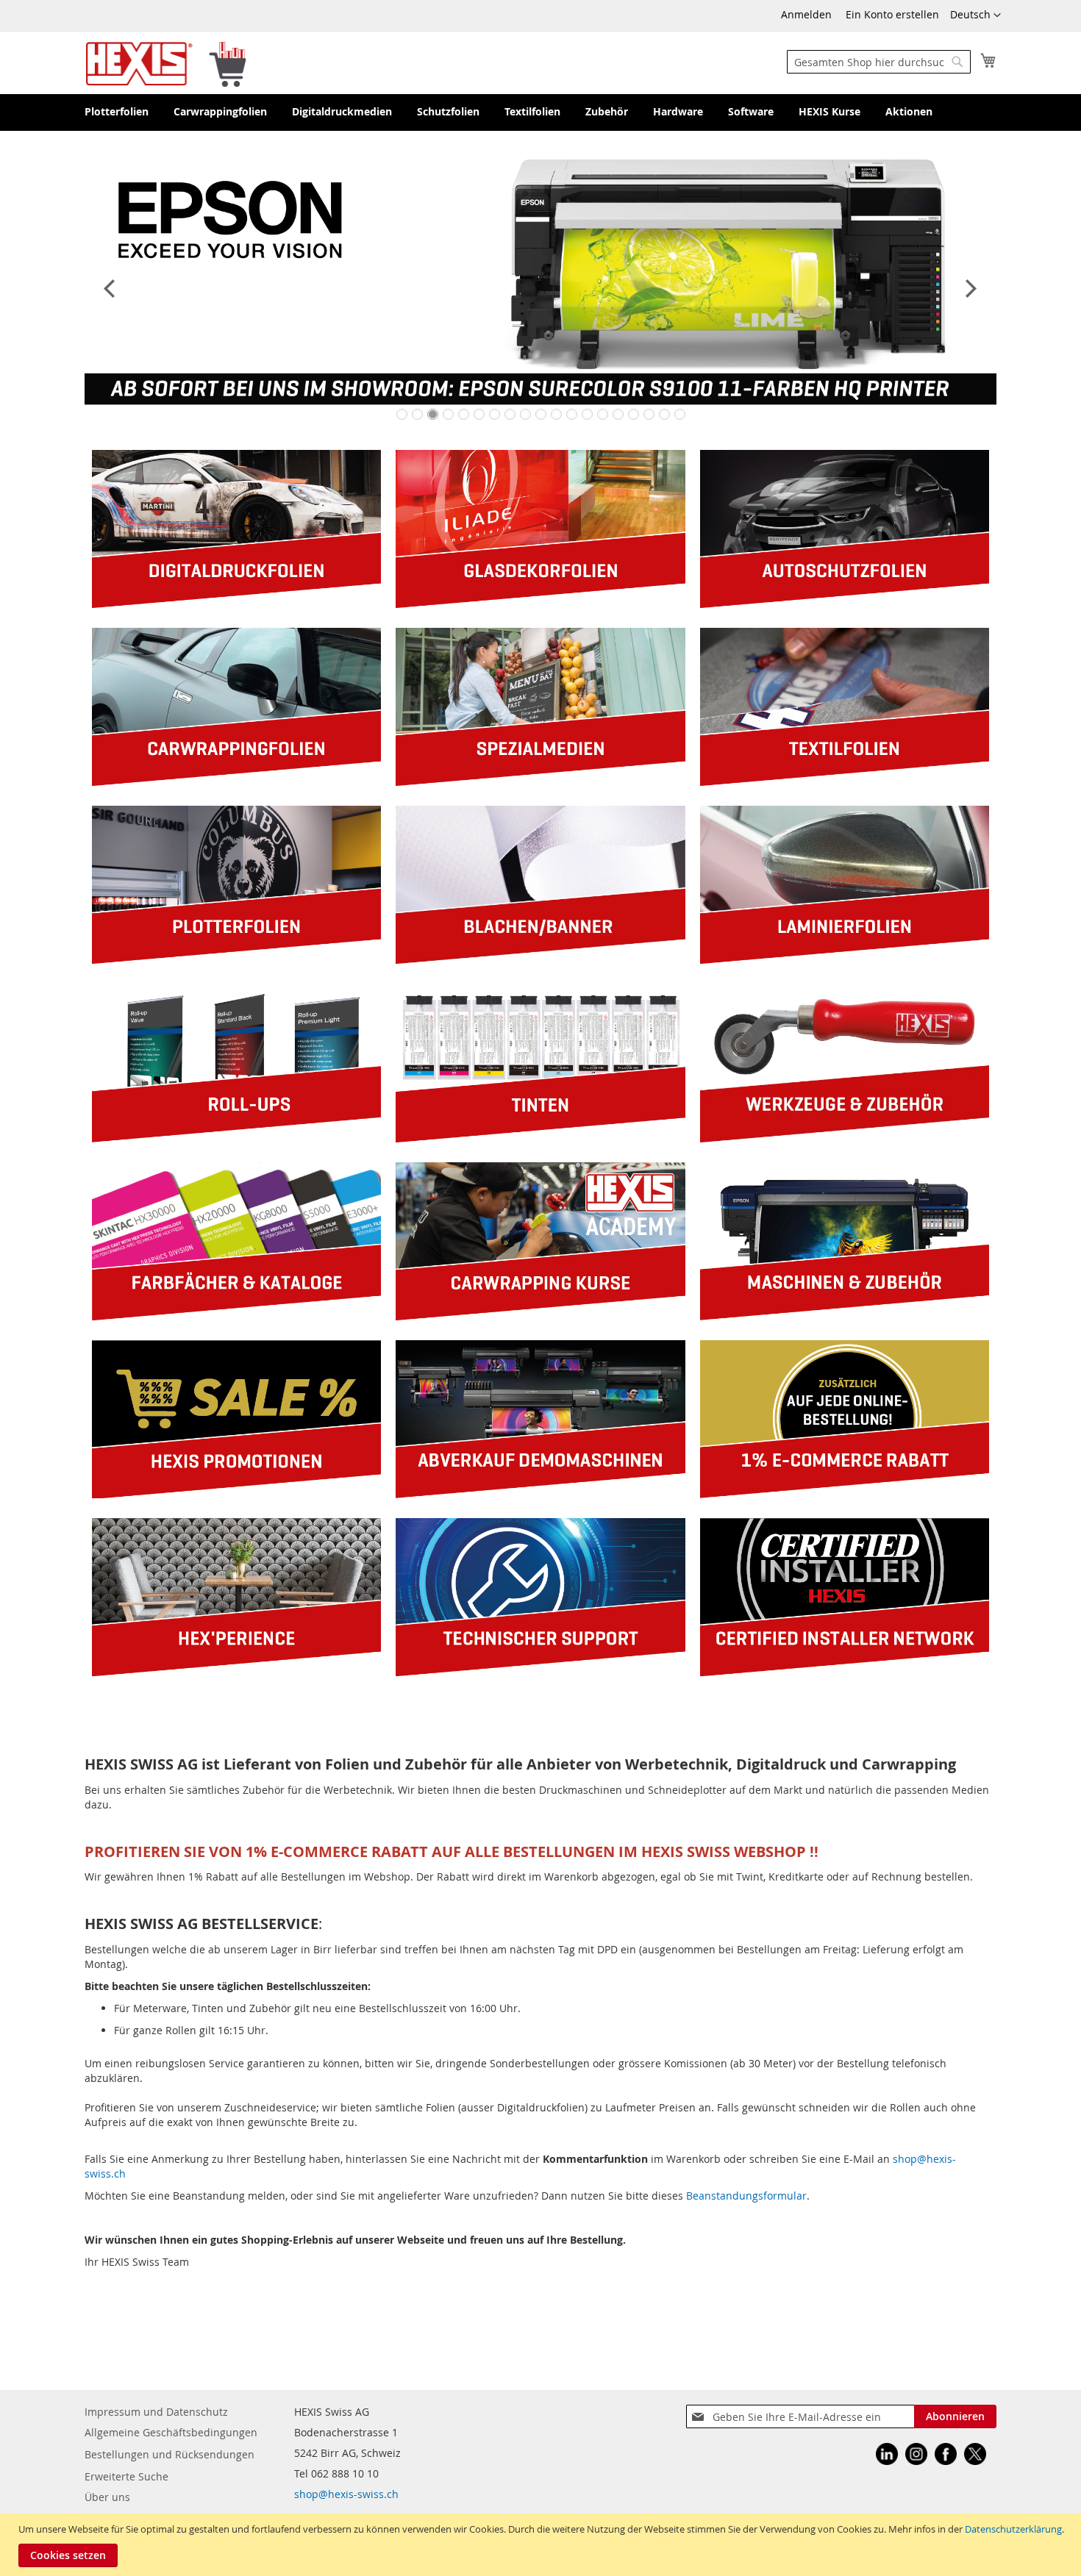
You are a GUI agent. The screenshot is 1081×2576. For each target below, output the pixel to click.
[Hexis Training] (540, 1316)
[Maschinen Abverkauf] (540, 1494)
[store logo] (166, 63)
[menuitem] (117, 112)
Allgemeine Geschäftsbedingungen (171, 2432)
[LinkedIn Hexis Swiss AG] (887, 2456)
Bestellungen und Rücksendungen (170, 2454)
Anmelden (806, 14)
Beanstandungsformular (746, 2196)
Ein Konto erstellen (892, 14)
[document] (542, 2545)
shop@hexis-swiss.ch (346, 2494)
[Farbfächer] (236, 1316)
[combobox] (879, 62)
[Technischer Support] (540, 1672)
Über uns (107, 2497)
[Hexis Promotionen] (236, 1494)
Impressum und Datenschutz (156, 2412)
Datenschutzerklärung (1013, 2529)
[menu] (540, 112)
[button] (975, 15)
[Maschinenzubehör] (845, 1316)
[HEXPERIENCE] (236, 1672)
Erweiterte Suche (126, 2476)
